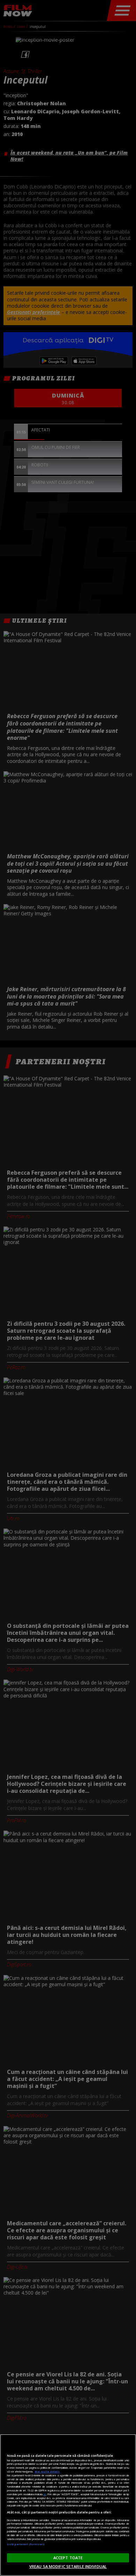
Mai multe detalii (47, 2471)
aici (45, 2494)
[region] (68, 2505)
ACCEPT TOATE (68, 2558)
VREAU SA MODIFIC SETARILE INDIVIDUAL (68, 2566)
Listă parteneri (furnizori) (26, 2544)
